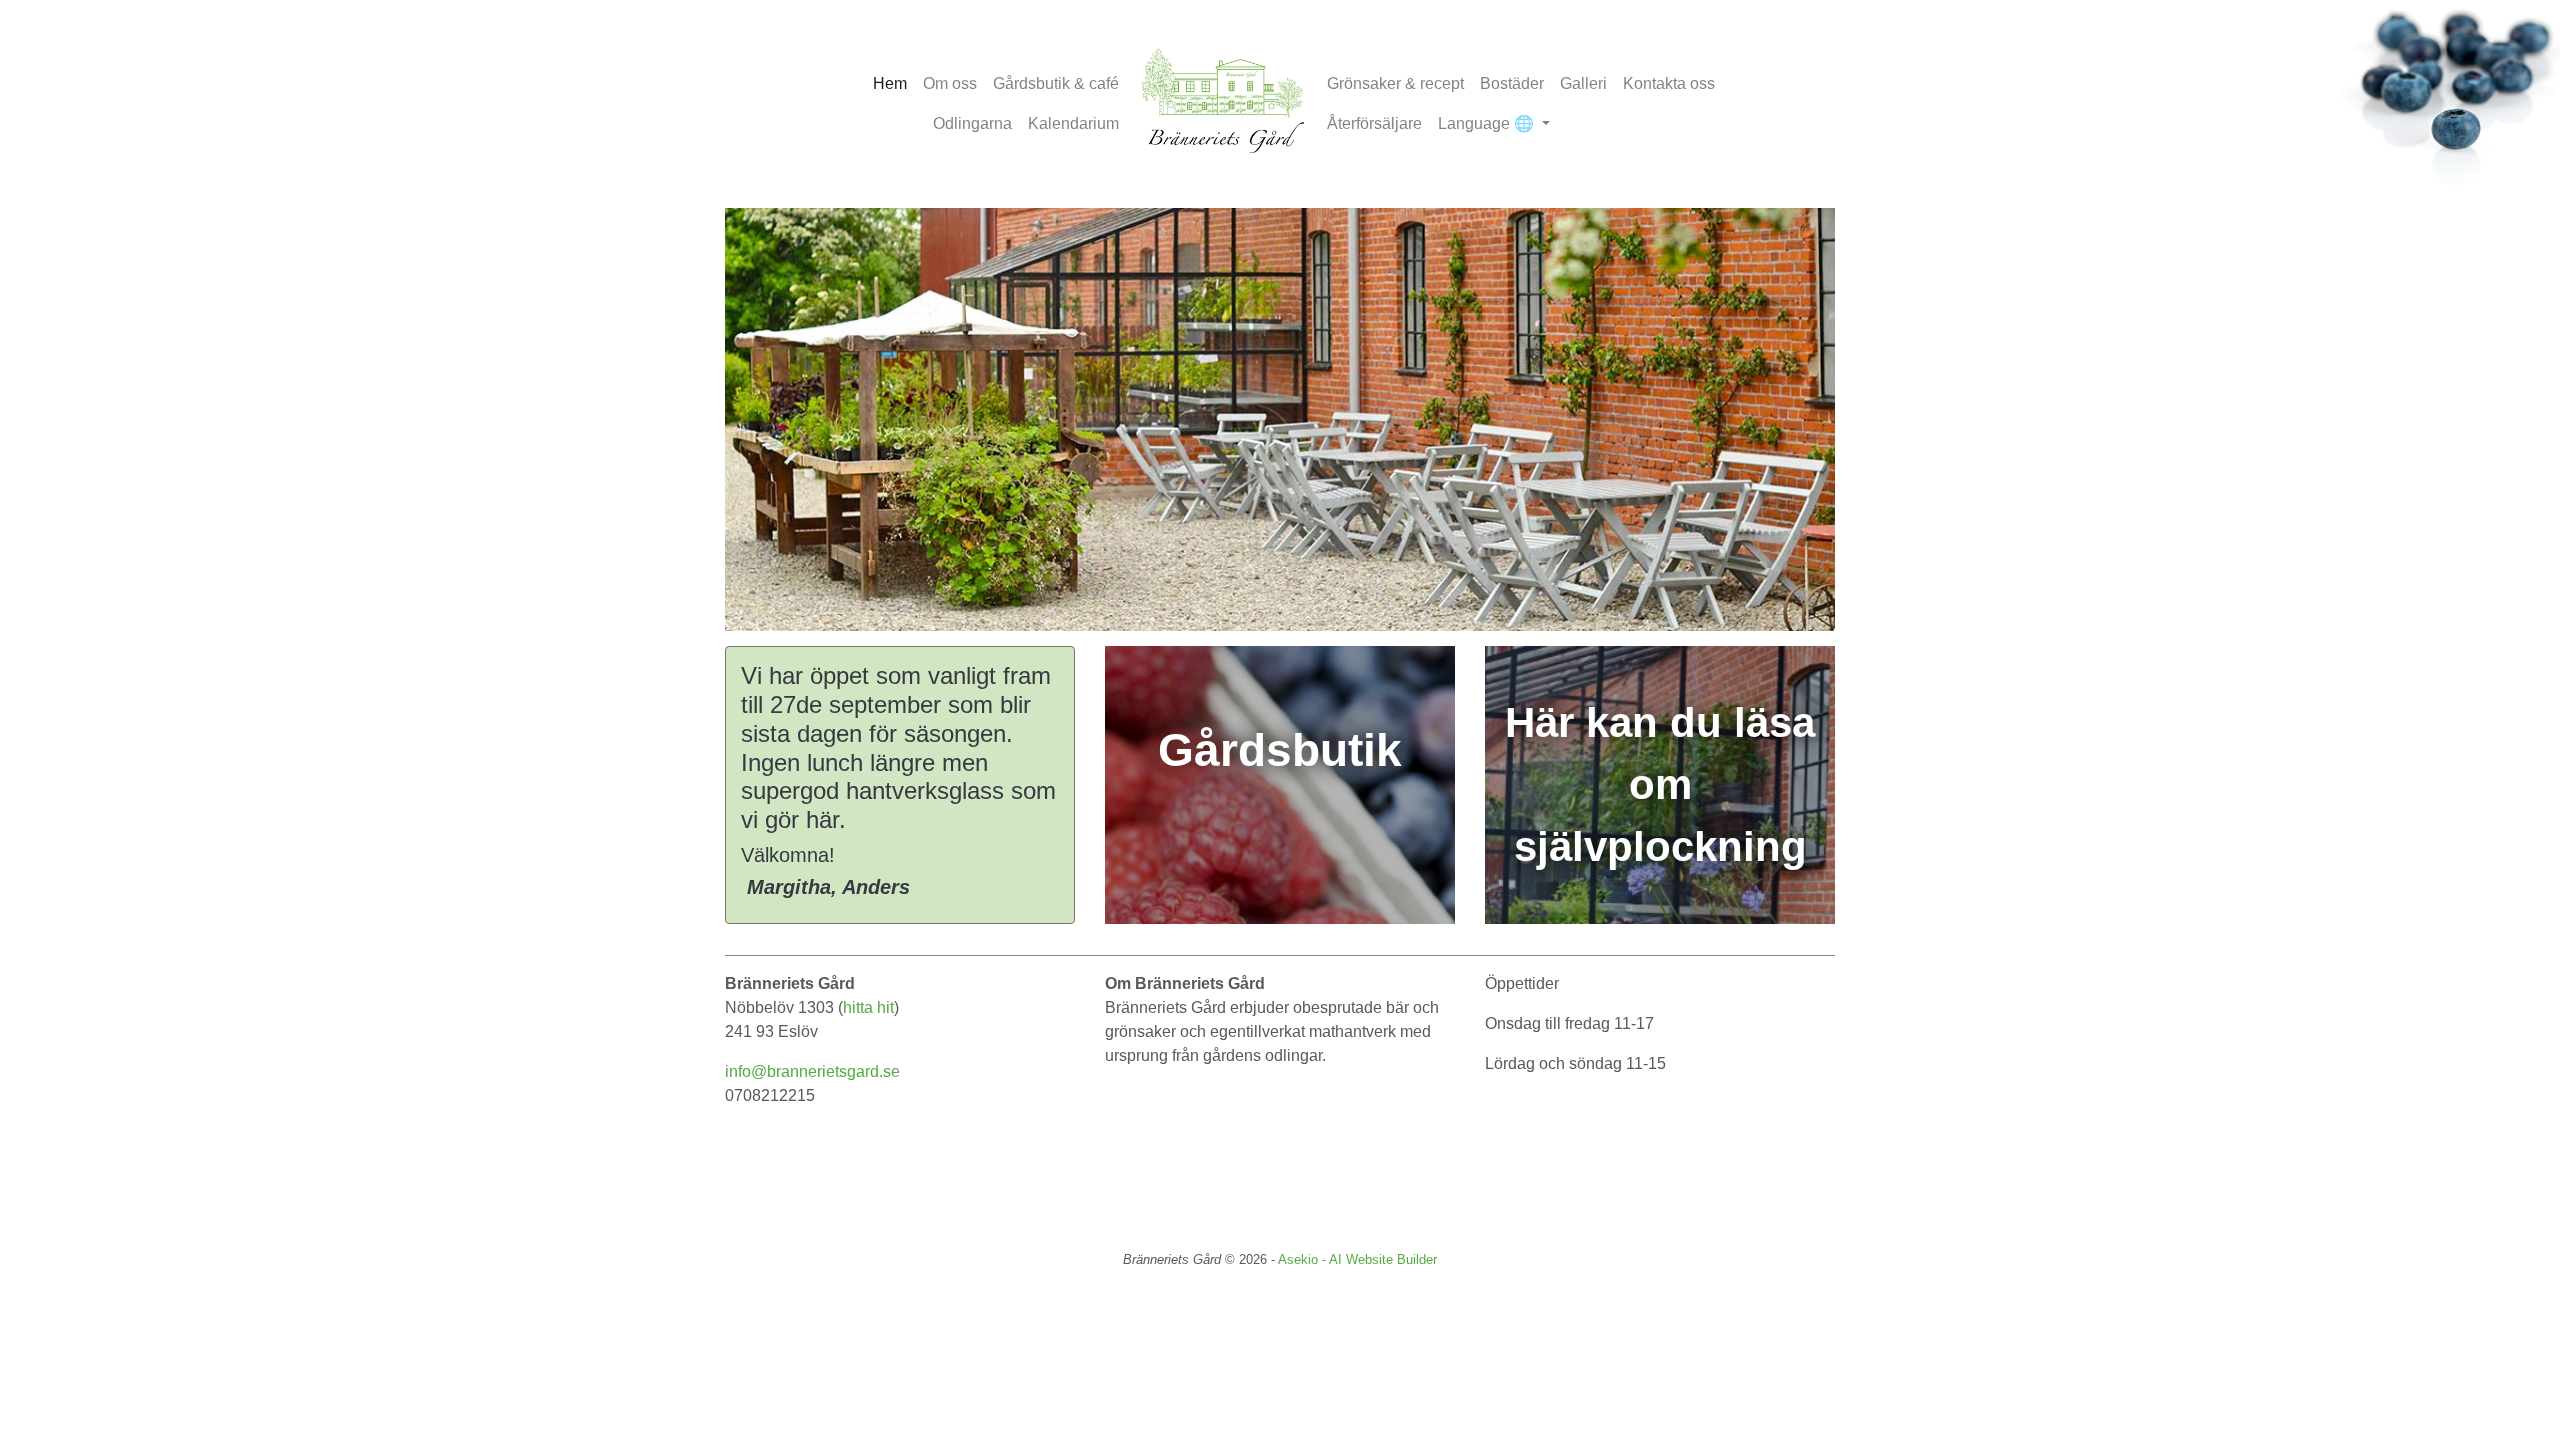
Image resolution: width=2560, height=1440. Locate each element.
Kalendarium (1073, 123)
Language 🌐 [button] (1488, 123)
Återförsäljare (1374, 123)
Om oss (950, 83)
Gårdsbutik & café (1056, 83)
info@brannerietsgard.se (812, 1071)
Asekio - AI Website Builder (1357, 1259)
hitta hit (868, 1007)
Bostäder (1512, 83)
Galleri (1583, 83)
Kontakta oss (1669, 83)
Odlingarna (972, 123)
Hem (890, 83)
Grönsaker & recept (1395, 83)
